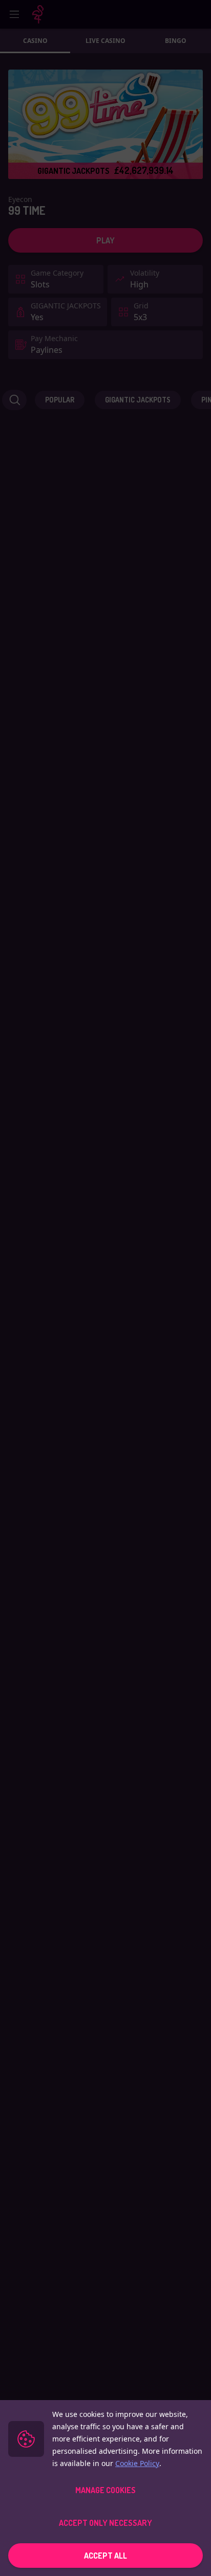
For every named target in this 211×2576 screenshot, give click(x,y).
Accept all (105, 2556)
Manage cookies (105, 2490)
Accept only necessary (105, 2523)
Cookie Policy (137, 2463)
